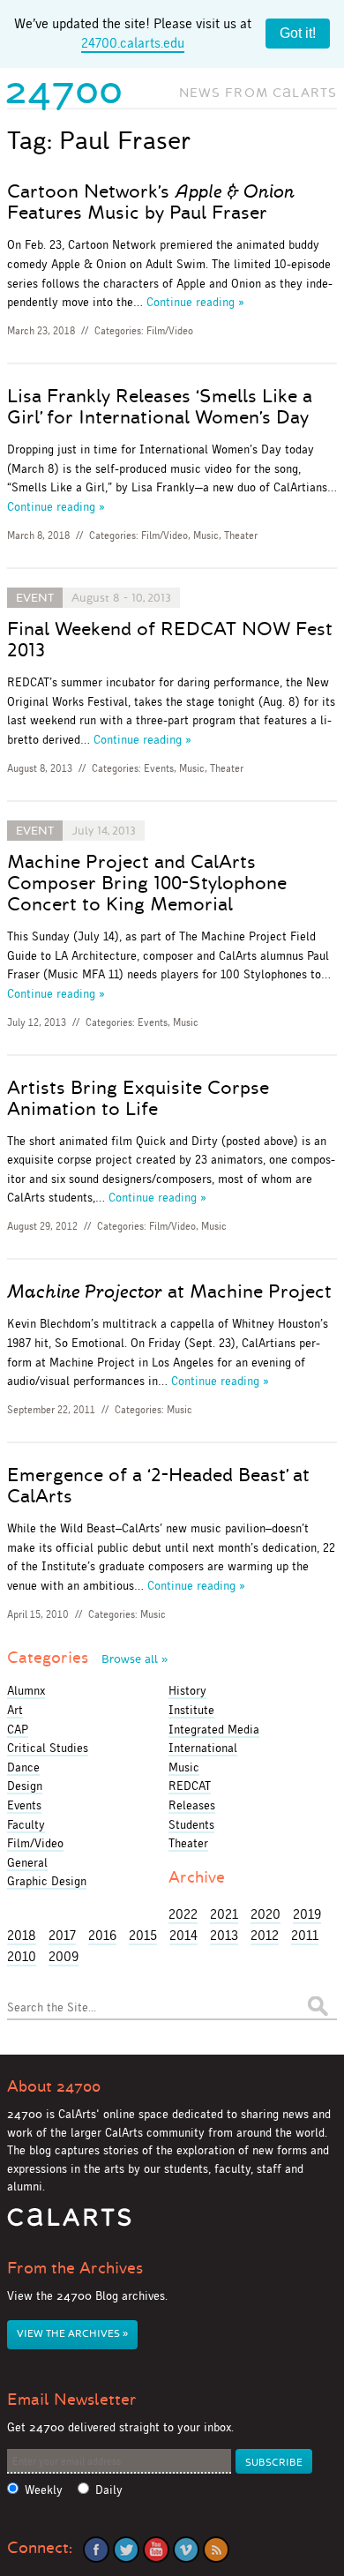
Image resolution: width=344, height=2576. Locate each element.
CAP (18, 1729)
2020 (265, 1914)
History (187, 1690)
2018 (22, 1935)
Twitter (126, 2550)
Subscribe (274, 2463)
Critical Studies (48, 1748)
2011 (305, 1935)
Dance (23, 1767)
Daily (109, 2490)
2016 (102, 1935)
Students (191, 1824)
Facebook (96, 2550)
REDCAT (190, 1786)
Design (25, 1786)
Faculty (26, 1824)
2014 (183, 1935)
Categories (87, 1658)
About (54, 2086)
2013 (224, 1935)
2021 (224, 1914)
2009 (64, 1956)
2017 (62, 1935)
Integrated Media (214, 1729)
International (203, 1748)
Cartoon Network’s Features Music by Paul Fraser (151, 202)
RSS (216, 2550)
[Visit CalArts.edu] (69, 2224)
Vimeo (186, 2550)
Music (206, 535)
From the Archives (75, 2268)
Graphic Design (47, 1881)
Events (159, 768)
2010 (22, 1956)
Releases (192, 1805)
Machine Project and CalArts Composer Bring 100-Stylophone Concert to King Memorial (147, 883)
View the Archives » (72, 2334)
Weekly (44, 2490)
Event (35, 598)
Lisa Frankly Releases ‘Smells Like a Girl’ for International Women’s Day (160, 407)
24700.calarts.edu (133, 43)
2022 (183, 1914)
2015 (143, 1935)
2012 (265, 1935)
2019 (307, 1914)
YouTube (156, 2550)
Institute (191, 1710)
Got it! (298, 33)
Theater (241, 535)
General (27, 1862)
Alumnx (26, 1690)
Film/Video (170, 331)
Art (15, 1710)
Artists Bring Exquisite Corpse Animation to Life (138, 1098)
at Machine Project (169, 1292)
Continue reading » (195, 302)
